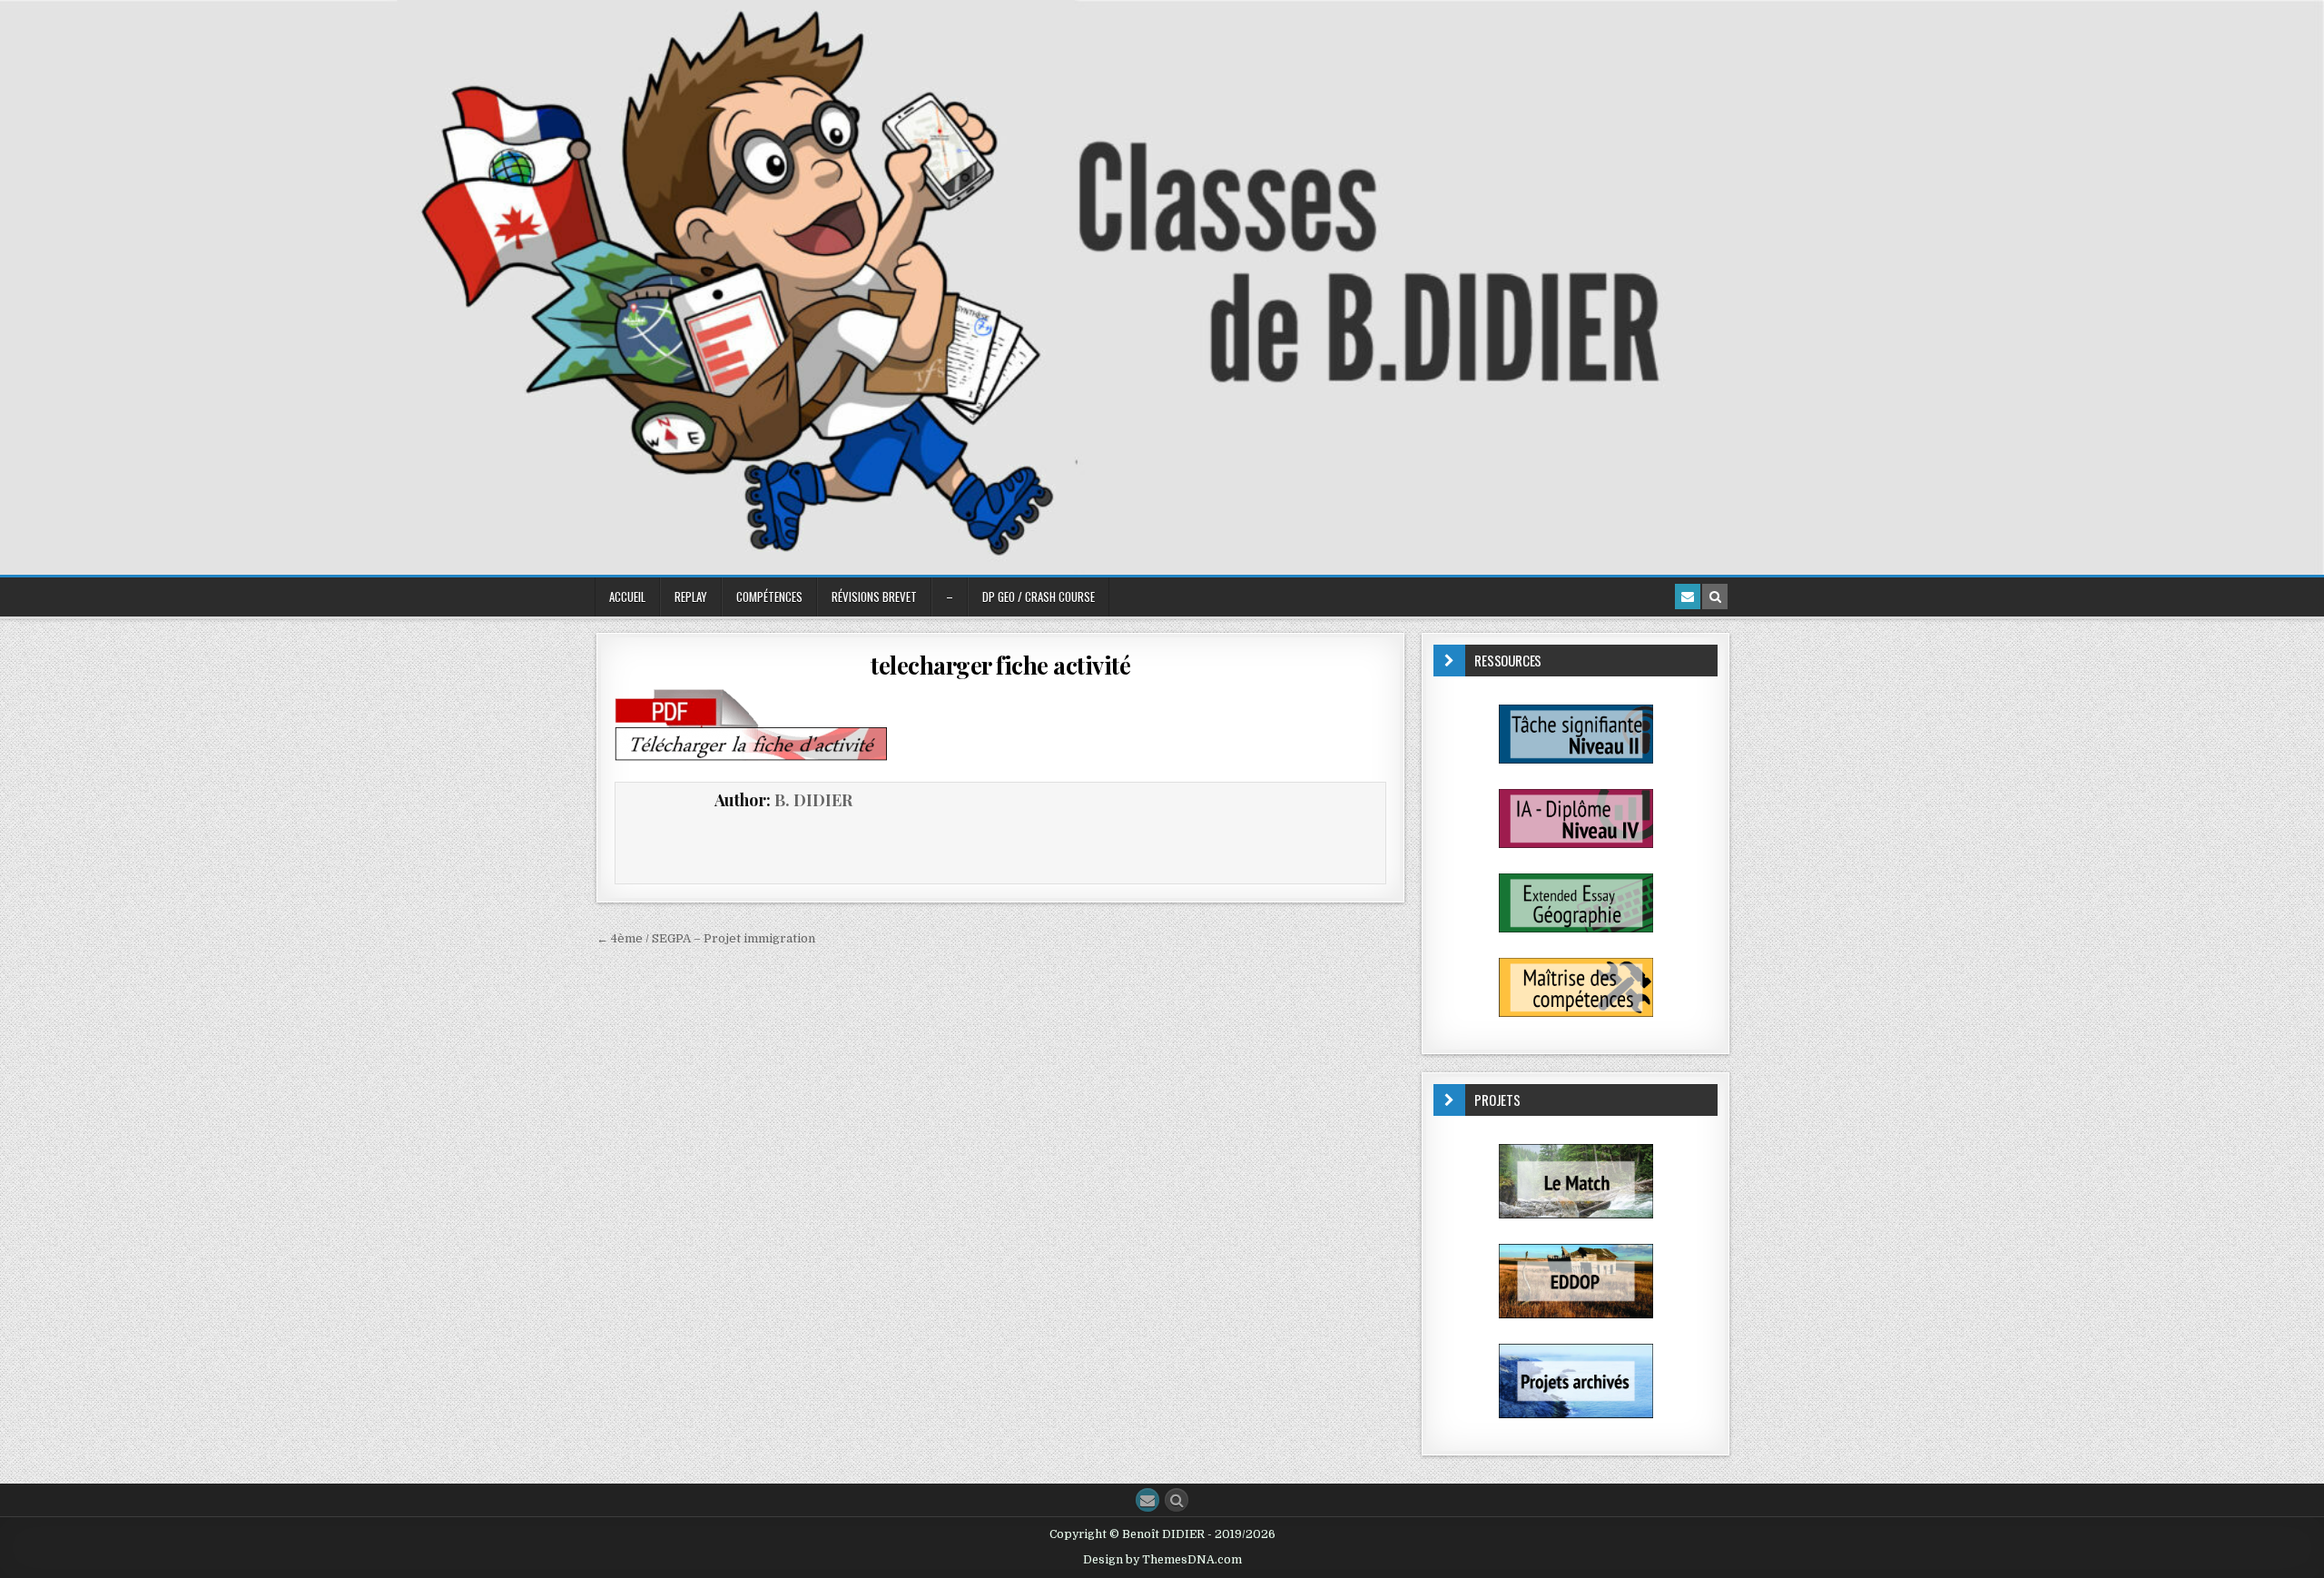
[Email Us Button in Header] (1688, 597)
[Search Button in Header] (1715, 597)
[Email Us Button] (1147, 1500)
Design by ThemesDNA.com (1162, 1560)
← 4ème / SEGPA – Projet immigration (706, 938)
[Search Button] (1177, 1500)
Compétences (769, 597)
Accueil (627, 597)
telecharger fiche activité (1000, 665)
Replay (691, 597)
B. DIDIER (813, 800)
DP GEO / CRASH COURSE (1039, 597)
